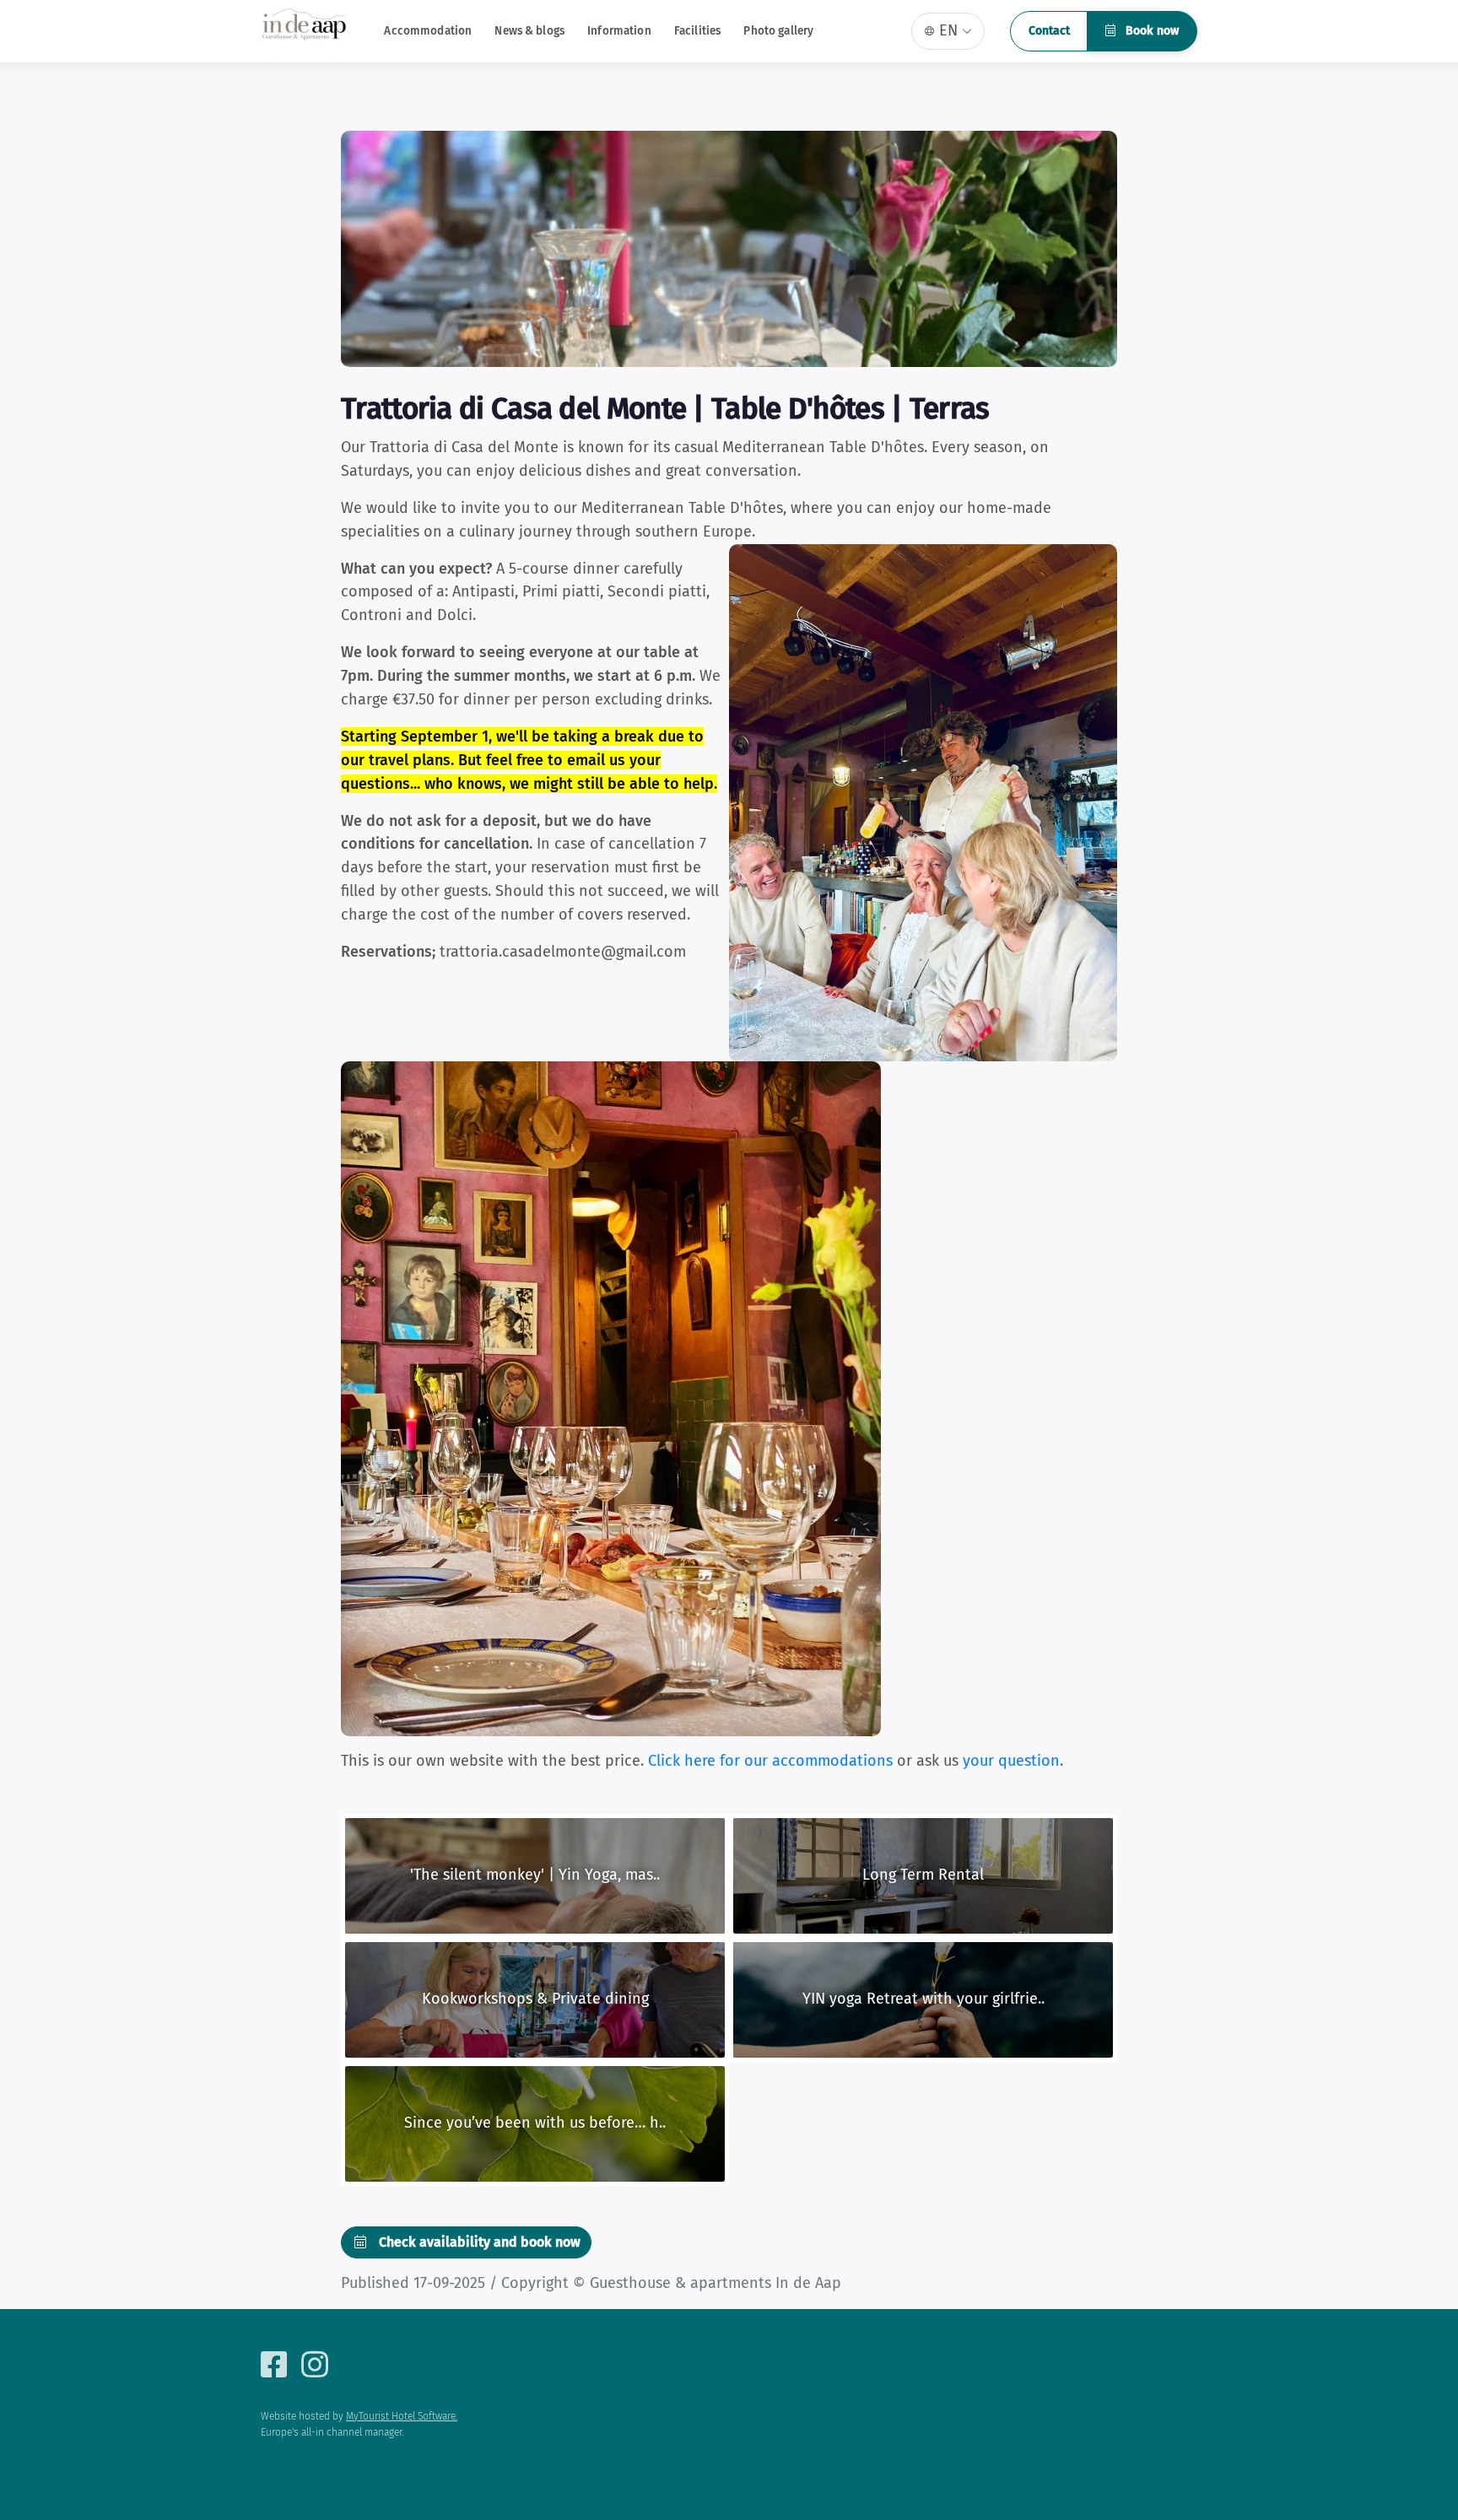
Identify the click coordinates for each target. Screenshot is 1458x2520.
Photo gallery (778, 31)
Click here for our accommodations (770, 1761)
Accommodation (428, 31)
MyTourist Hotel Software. (402, 2416)
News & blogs (529, 31)
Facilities (697, 31)
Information (619, 31)
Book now (1150, 31)
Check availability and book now (478, 2242)
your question (1011, 1761)
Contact (1049, 31)
